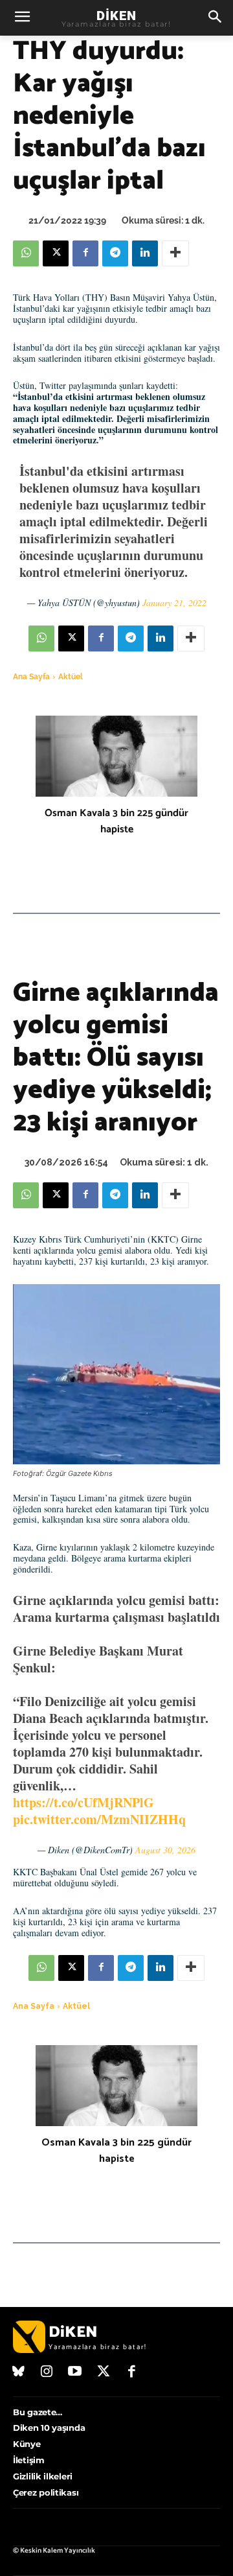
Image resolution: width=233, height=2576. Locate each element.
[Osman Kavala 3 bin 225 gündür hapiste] (116, 756)
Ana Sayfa (31, 677)
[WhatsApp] (26, 253)
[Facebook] (85, 253)
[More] (175, 253)
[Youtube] (75, 2372)
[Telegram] (115, 253)
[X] (56, 253)
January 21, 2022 (174, 603)
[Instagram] (47, 2372)
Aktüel (71, 677)
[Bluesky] (19, 2372)
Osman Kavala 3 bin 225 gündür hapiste (116, 821)
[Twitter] (104, 2372)
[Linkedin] (145, 253)
